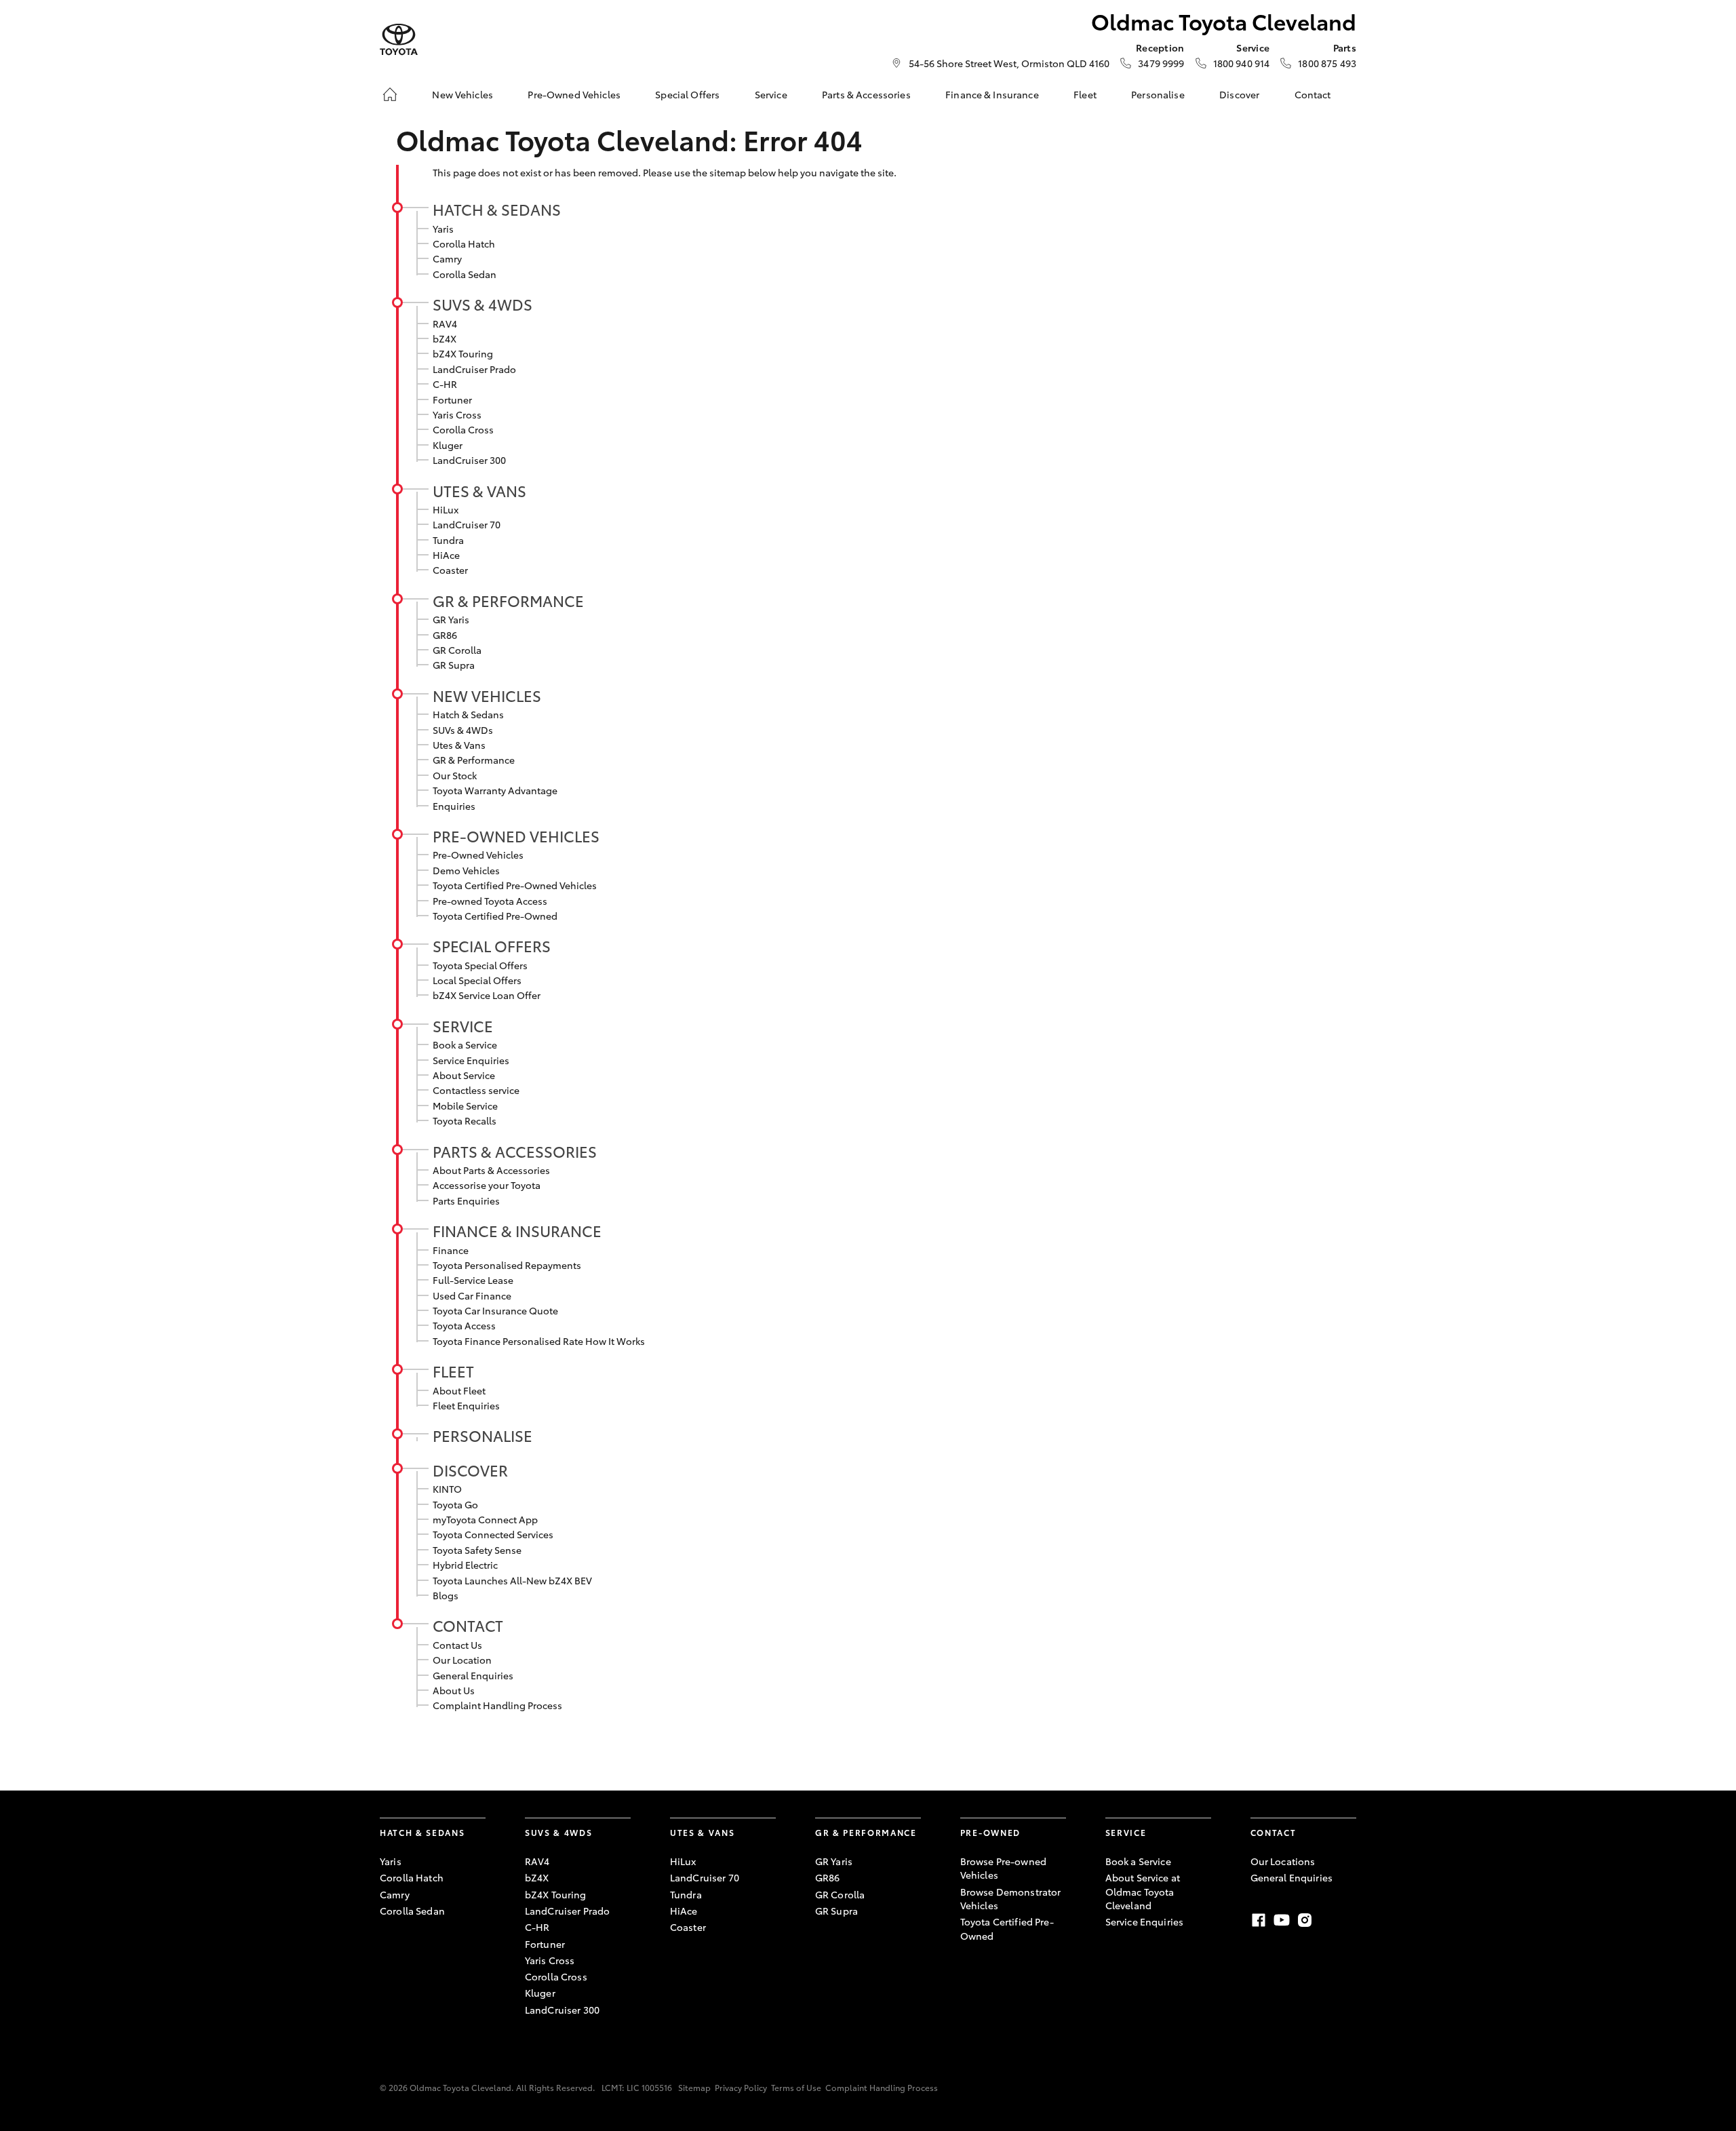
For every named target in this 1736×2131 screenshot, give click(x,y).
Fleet (1085, 94)
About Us (454, 1690)
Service (771, 94)
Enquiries (454, 806)
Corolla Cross (463, 429)
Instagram (1305, 1920)
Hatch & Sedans (497, 209)
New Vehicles (462, 94)
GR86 (445, 635)
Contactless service (476, 1090)
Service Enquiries (471, 1060)
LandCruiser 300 (469, 460)
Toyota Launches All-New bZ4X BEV (512, 1580)
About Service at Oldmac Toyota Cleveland (1143, 1891)
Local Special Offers (477, 980)
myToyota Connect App (485, 1519)
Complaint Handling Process (497, 1705)
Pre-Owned (990, 1832)
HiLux (446, 509)
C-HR (445, 384)
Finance (451, 1250)
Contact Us (457, 1645)
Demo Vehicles (466, 870)
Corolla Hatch (464, 243)
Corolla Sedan (465, 274)
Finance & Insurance (992, 94)
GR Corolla (457, 650)
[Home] (390, 94)
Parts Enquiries (466, 1200)
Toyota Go (455, 1504)
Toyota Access (464, 1325)
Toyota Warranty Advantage (495, 790)
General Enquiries (473, 1675)
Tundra (448, 540)
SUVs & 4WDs (482, 304)
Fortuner (452, 399)
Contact (1313, 94)
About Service (464, 1075)
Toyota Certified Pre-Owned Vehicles (515, 885)
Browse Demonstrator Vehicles (1011, 1898)
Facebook (1259, 1920)
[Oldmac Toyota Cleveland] (399, 40)
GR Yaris (451, 619)
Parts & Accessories (866, 94)
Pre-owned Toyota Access (490, 901)
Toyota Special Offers (480, 965)
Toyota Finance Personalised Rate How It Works (539, 1341)
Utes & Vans (479, 490)
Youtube (1282, 1920)
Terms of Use (796, 2087)
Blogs (446, 1595)
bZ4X (445, 338)
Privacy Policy (741, 2087)
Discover (1239, 94)
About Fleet (459, 1390)
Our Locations (1283, 1861)
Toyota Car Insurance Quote (495, 1310)
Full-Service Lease (473, 1280)
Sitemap (694, 2087)
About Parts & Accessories (491, 1170)
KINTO (447, 1489)
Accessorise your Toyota (487, 1185)
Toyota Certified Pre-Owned (495, 916)
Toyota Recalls (465, 1120)
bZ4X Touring (463, 353)
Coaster (450, 570)
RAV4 (445, 324)
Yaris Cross (457, 414)
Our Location (462, 1660)
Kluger (448, 445)
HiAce (446, 555)
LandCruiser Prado (474, 369)
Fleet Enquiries (466, 1405)
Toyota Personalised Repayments (507, 1265)
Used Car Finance (472, 1295)
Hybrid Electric (465, 1565)
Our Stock (455, 775)
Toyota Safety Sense (477, 1550)
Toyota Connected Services (493, 1534)
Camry (447, 258)
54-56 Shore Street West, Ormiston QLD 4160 (1009, 63)
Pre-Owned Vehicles (574, 94)
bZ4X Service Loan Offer (487, 995)
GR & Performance (508, 600)
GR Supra (454, 665)
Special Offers (687, 94)
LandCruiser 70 (467, 524)
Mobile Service (465, 1106)
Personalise (1158, 94)
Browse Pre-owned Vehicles (1003, 1868)
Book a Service (465, 1044)
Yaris (443, 229)
